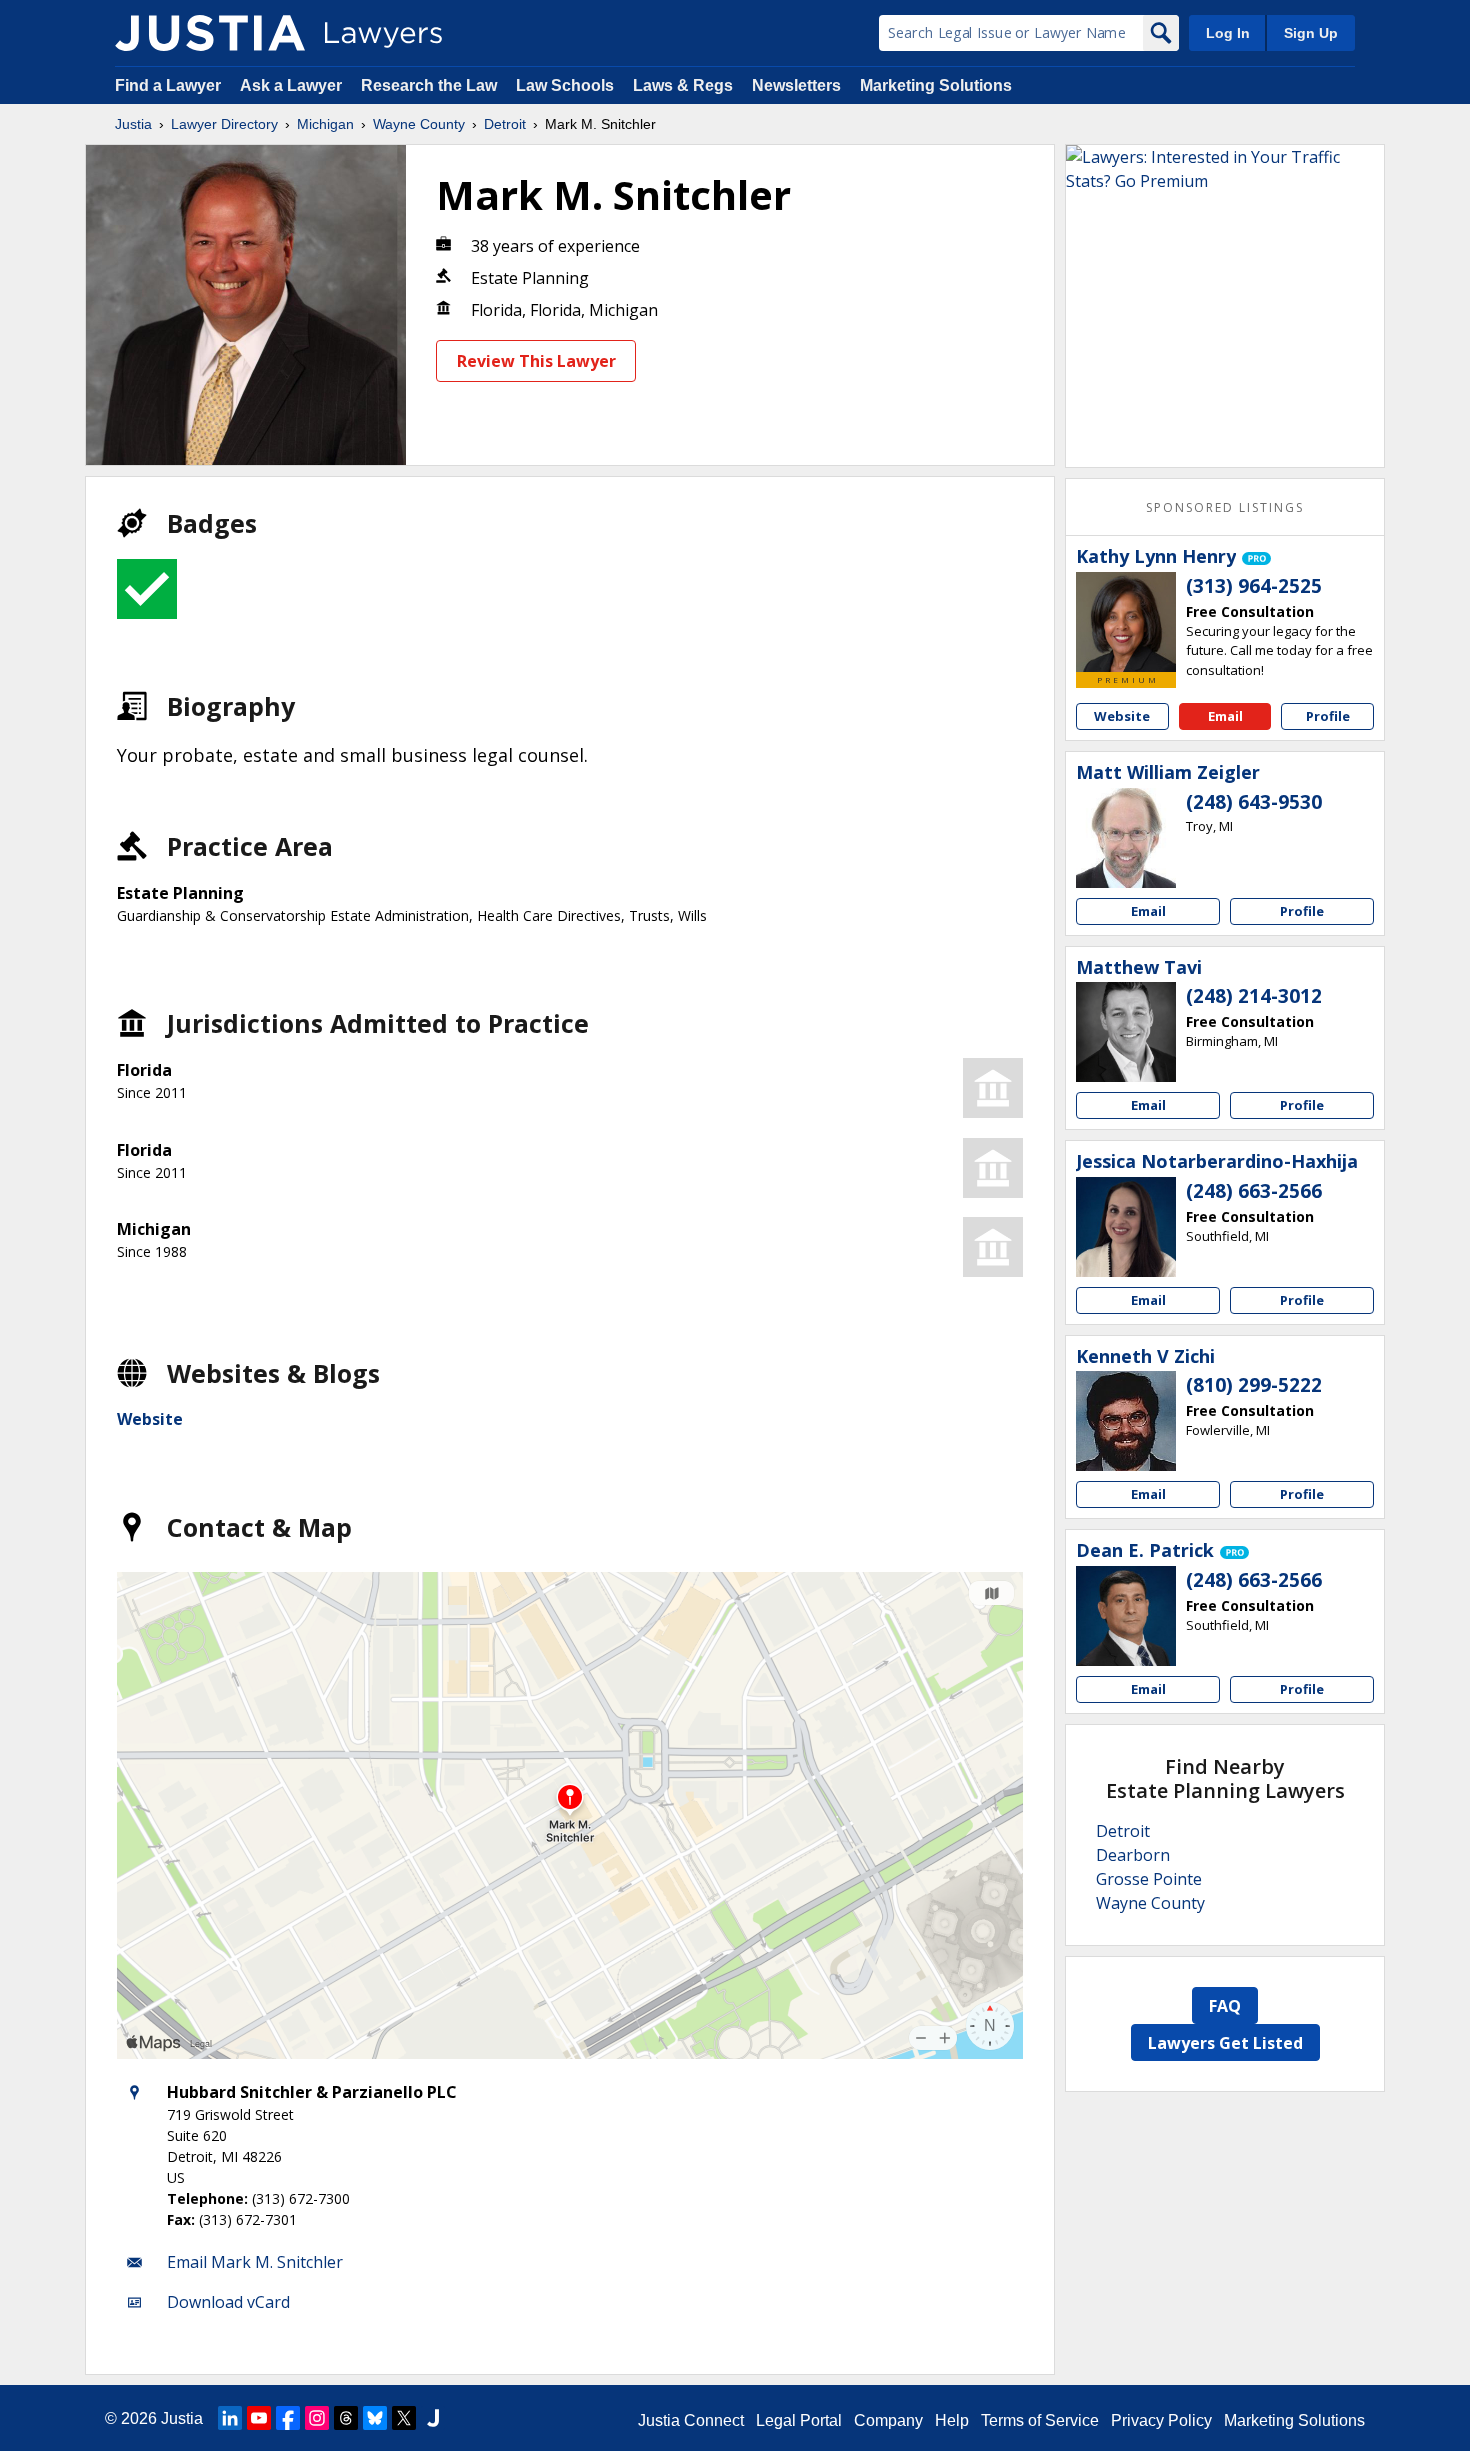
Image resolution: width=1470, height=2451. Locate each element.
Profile (1328, 716)
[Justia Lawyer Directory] (210, 33)
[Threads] (346, 2418)
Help (952, 2420)
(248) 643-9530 (1254, 802)
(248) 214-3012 (1254, 996)
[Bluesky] (375, 2418)
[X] (404, 2418)
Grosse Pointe (1149, 1879)
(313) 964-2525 (1254, 586)
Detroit (505, 124)
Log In (1228, 33)
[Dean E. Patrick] (1126, 1616)
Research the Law (429, 85)
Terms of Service (1040, 2420)
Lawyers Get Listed (1225, 2043)
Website (150, 1419)
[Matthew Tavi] (1126, 1032)
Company (888, 2420)
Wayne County (419, 124)
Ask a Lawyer (293, 85)
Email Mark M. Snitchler (255, 2262)
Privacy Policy (1161, 2420)
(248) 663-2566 (1254, 1191)
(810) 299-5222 (1254, 1385)
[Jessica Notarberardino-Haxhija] (1126, 1227)
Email (1225, 716)
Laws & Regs (683, 85)
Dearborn (1133, 1855)
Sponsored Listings (1225, 507)
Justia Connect (691, 2420)
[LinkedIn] (230, 2418)
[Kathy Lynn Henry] (1126, 622)
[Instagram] (317, 2418)
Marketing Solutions (936, 85)
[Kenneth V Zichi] (1126, 1421)
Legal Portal (799, 2420)
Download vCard (228, 2302)
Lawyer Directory (224, 124)
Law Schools (565, 85)
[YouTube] (259, 2418)
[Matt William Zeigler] (1126, 838)
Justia (133, 124)
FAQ (1225, 2006)
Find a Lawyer (168, 85)
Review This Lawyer (536, 361)
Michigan (325, 124)
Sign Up (1311, 33)
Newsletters (796, 85)
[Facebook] (288, 2418)
